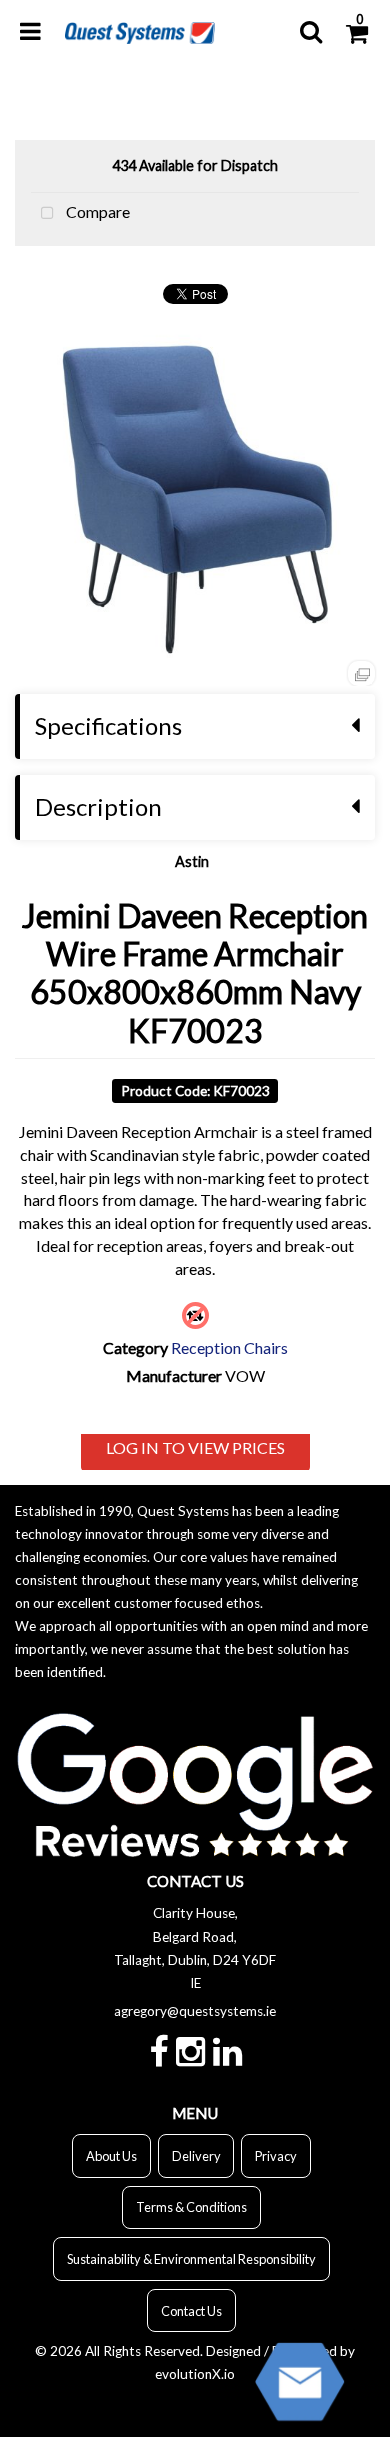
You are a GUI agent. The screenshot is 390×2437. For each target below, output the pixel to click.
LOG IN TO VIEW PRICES (195, 1447)
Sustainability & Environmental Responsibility (191, 2259)
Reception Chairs (229, 1347)
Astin (192, 861)
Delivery (196, 2156)
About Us (111, 2156)
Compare (96, 211)
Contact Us (191, 2311)
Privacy (276, 2156)
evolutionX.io (195, 2374)
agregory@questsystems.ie (195, 2011)
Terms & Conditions (191, 2207)
